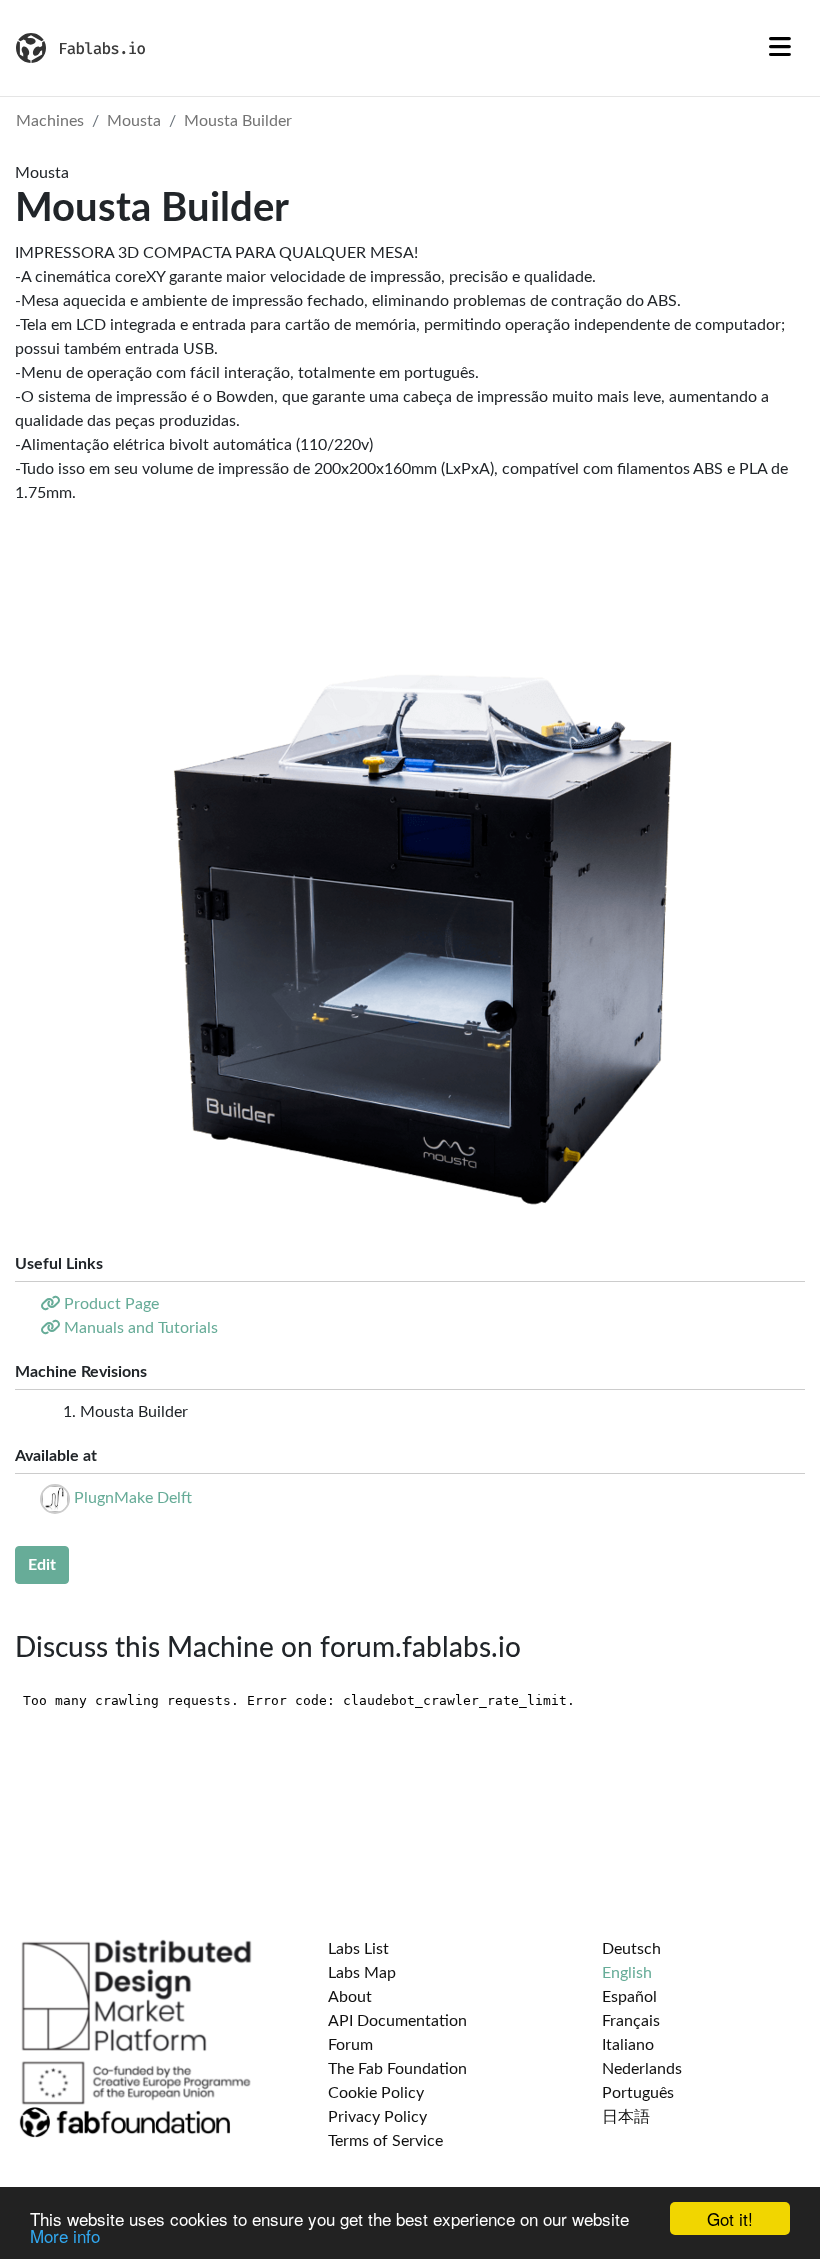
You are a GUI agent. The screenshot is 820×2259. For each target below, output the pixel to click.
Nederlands (642, 2069)
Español (629, 1997)
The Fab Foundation (397, 2069)
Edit (42, 1565)
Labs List (358, 1949)
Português (638, 2093)
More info (65, 2235)
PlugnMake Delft (133, 1498)
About (350, 1997)
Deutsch (631, 1949)
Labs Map (362, 1973)
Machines (50, 121)
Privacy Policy (377, 2117)
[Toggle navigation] (780, 48)
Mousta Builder (238, 121)
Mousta (134, 121)
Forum (350, 2045)
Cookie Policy (376, 2093)
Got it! (730, 2218)
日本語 (626, 2117)
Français (631, 2021)
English (627, 1973)
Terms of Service (385, 2141)
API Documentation (397, 2021)
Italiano (628, 2045)
